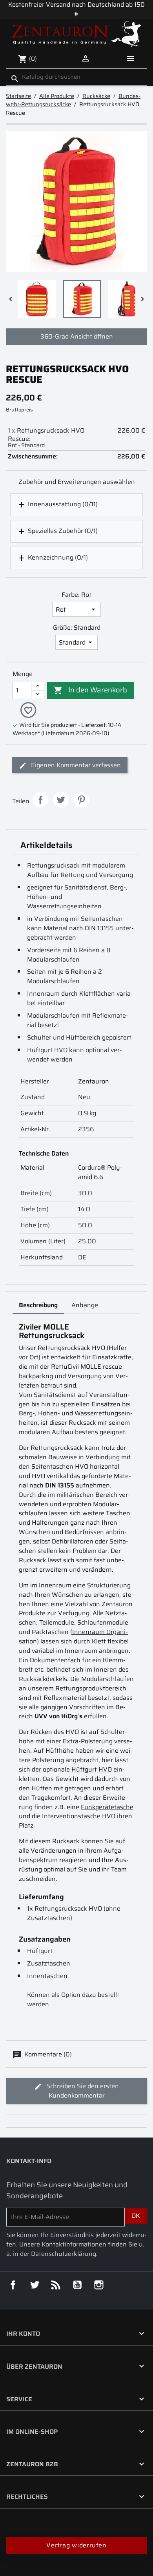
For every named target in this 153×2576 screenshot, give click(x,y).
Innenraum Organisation (73, 1637)
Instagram (99, 2285)
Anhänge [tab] (85, 1305)
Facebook (13, 2285)
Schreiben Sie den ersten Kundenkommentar (82, 2091)
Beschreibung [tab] (38, 1305)
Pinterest (81, 800)
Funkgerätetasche (107, 1807)
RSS (56, 2285)
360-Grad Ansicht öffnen (77, 336)
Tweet (61, 800)
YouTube (77, 2285)
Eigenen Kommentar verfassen (75, 765)
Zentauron (94, 1081)
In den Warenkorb (90, 690)
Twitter (35, 2285)
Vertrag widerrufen (76, 2545)
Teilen (40, 800)
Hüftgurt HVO (92, 1769)
